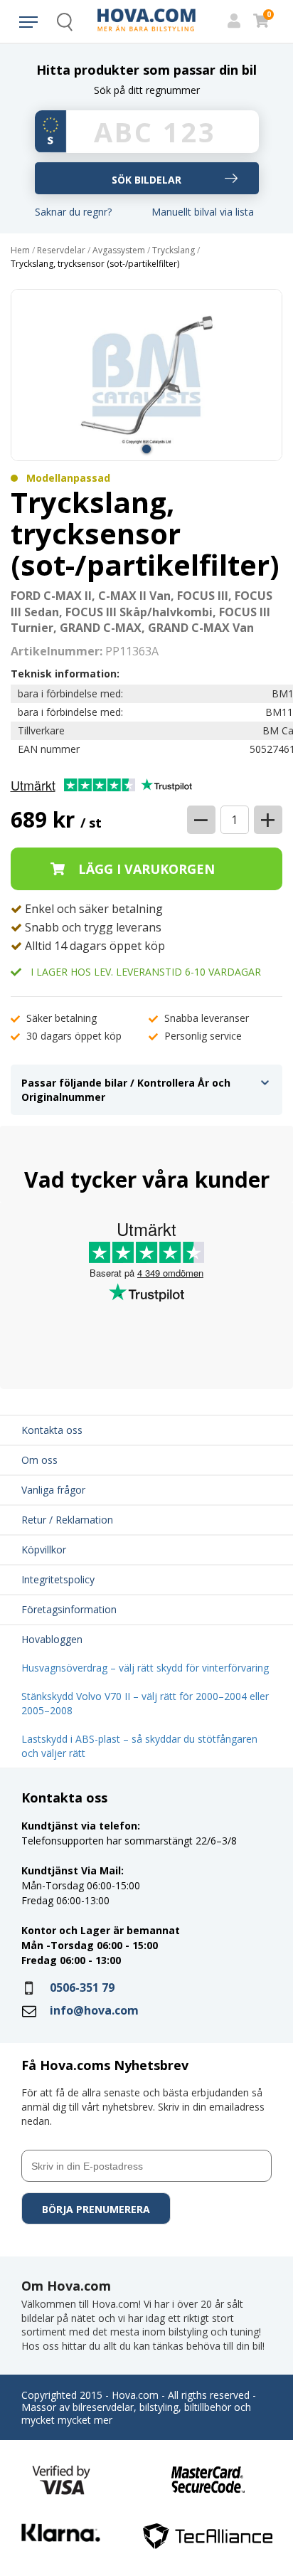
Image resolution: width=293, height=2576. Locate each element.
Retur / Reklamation (67, 1520)
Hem (20, 250)
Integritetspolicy (58, 1579)
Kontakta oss (52, 1430)
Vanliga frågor (53, 1490)
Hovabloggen (52, 1639)
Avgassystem (119, 250)
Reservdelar (61, 250)
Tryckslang (174, 250)
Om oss (39, 1460)
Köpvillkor (44, 1550)
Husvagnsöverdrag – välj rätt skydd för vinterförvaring (145, 1668)
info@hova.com (94, 2010)
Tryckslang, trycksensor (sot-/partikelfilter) (95, 264)
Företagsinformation (69, 1609)
